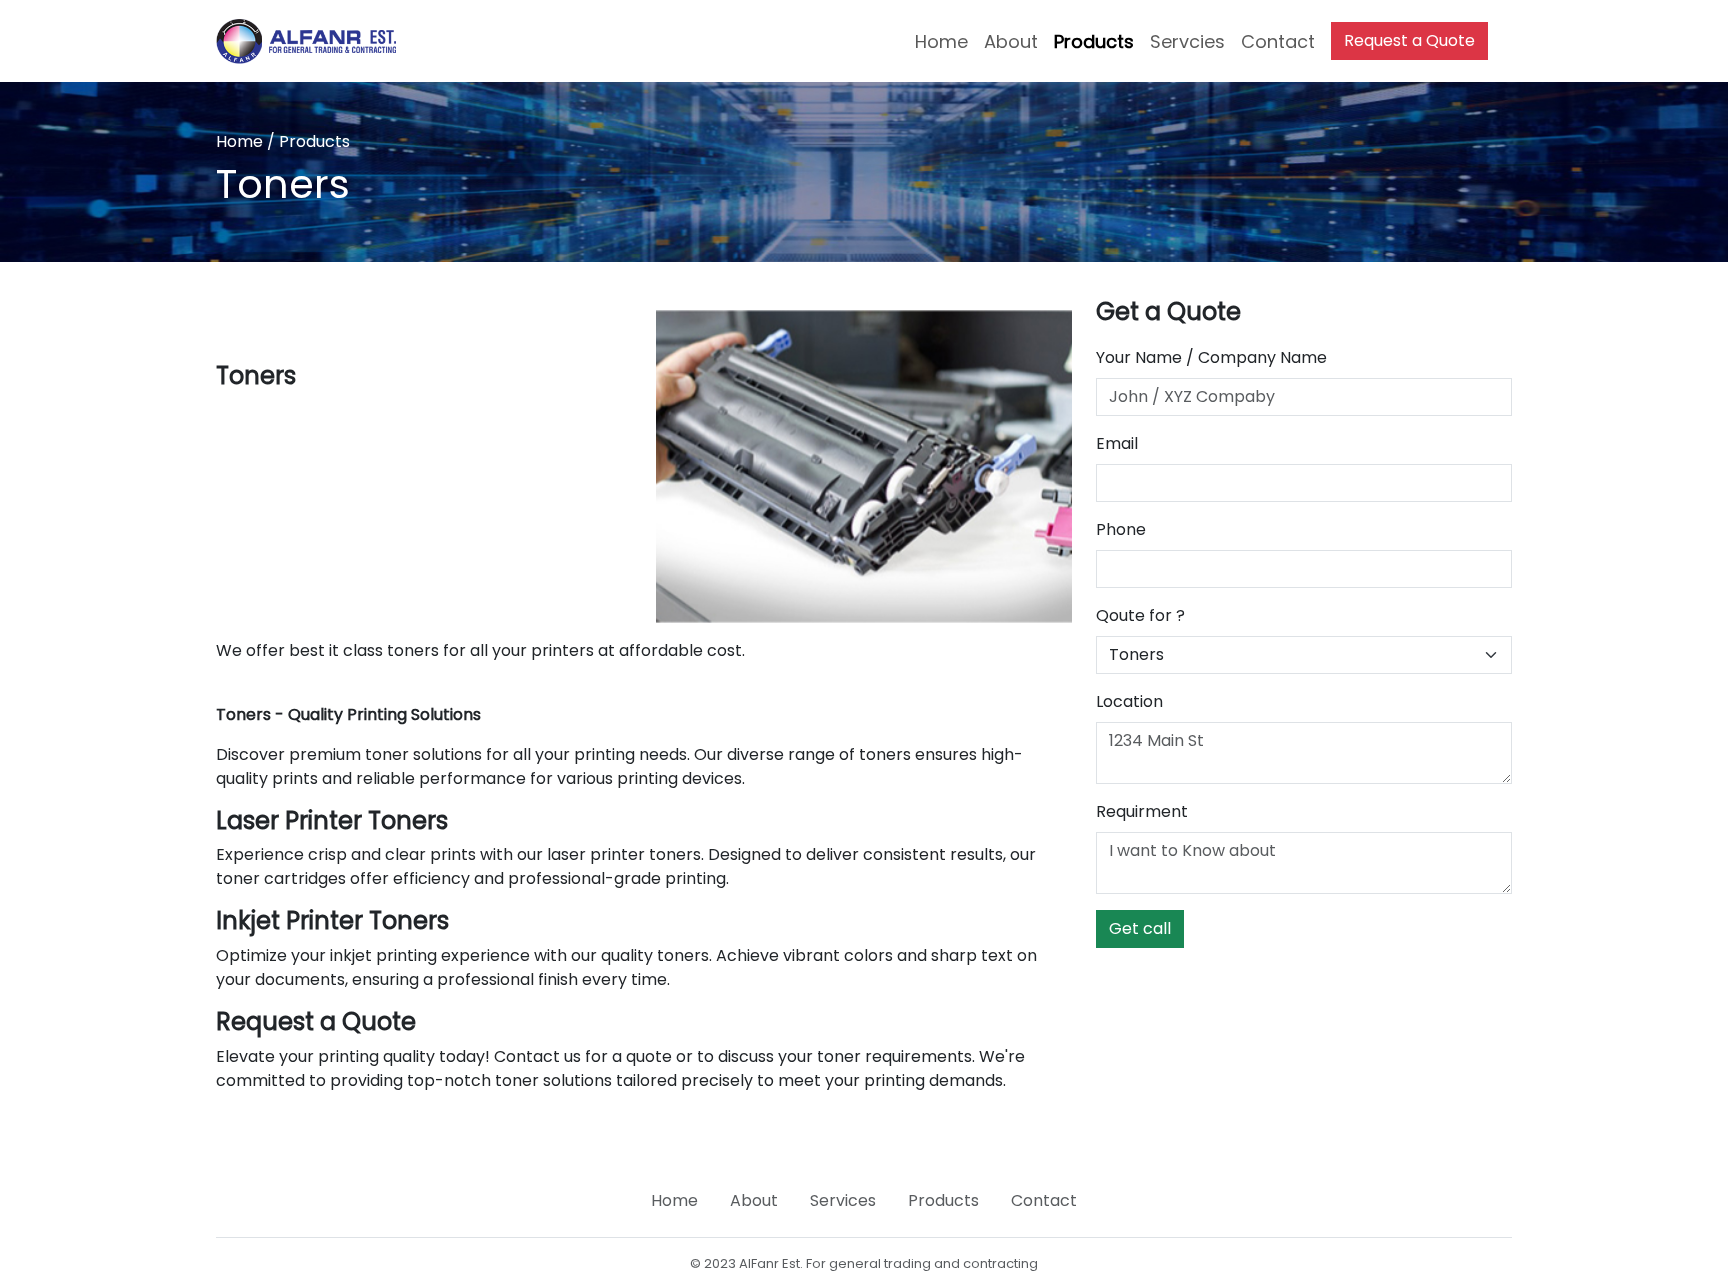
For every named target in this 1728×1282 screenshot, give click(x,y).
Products (1094, 41)
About (1011, 41)
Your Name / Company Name (1211, 357)
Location (1129, 701)
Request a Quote (1409, 40)
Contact (1278, 41)
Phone (1121, 529)
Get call (1140, 928)
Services (843, 1200)
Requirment (1142, 811)
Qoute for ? (1140, 615)
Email (1117, 443)
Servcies (1187, 41)
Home (941, 41)
